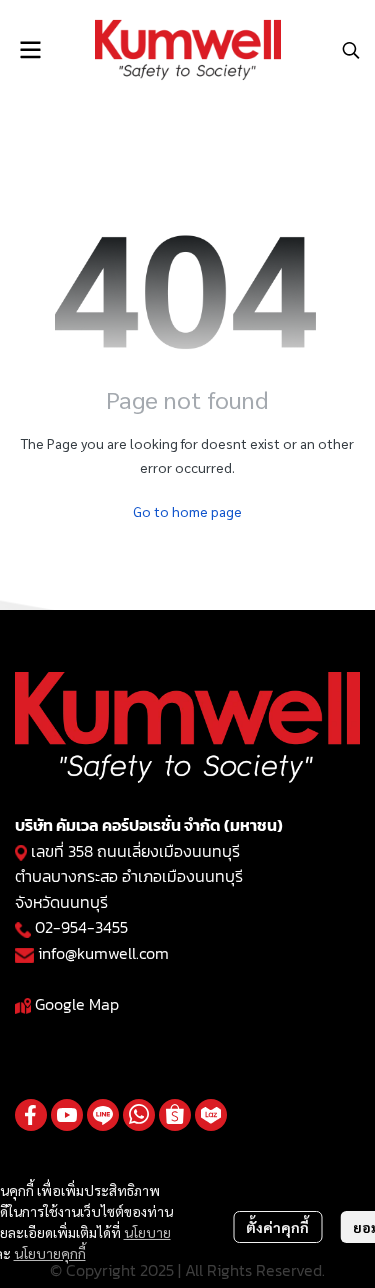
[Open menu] (30, 50)
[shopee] (175, 1115)
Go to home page (187, 511)
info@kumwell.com (103, 953)
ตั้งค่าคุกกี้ (277, 1227)
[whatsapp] (139, 1115)
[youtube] (67, 1115)
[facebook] (31, 1115)
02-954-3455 (81, 927)
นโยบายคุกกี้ (50, 1253)
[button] (351, 50)
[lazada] (211, 1115)
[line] (103, 1115)
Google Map (77, 1004)
